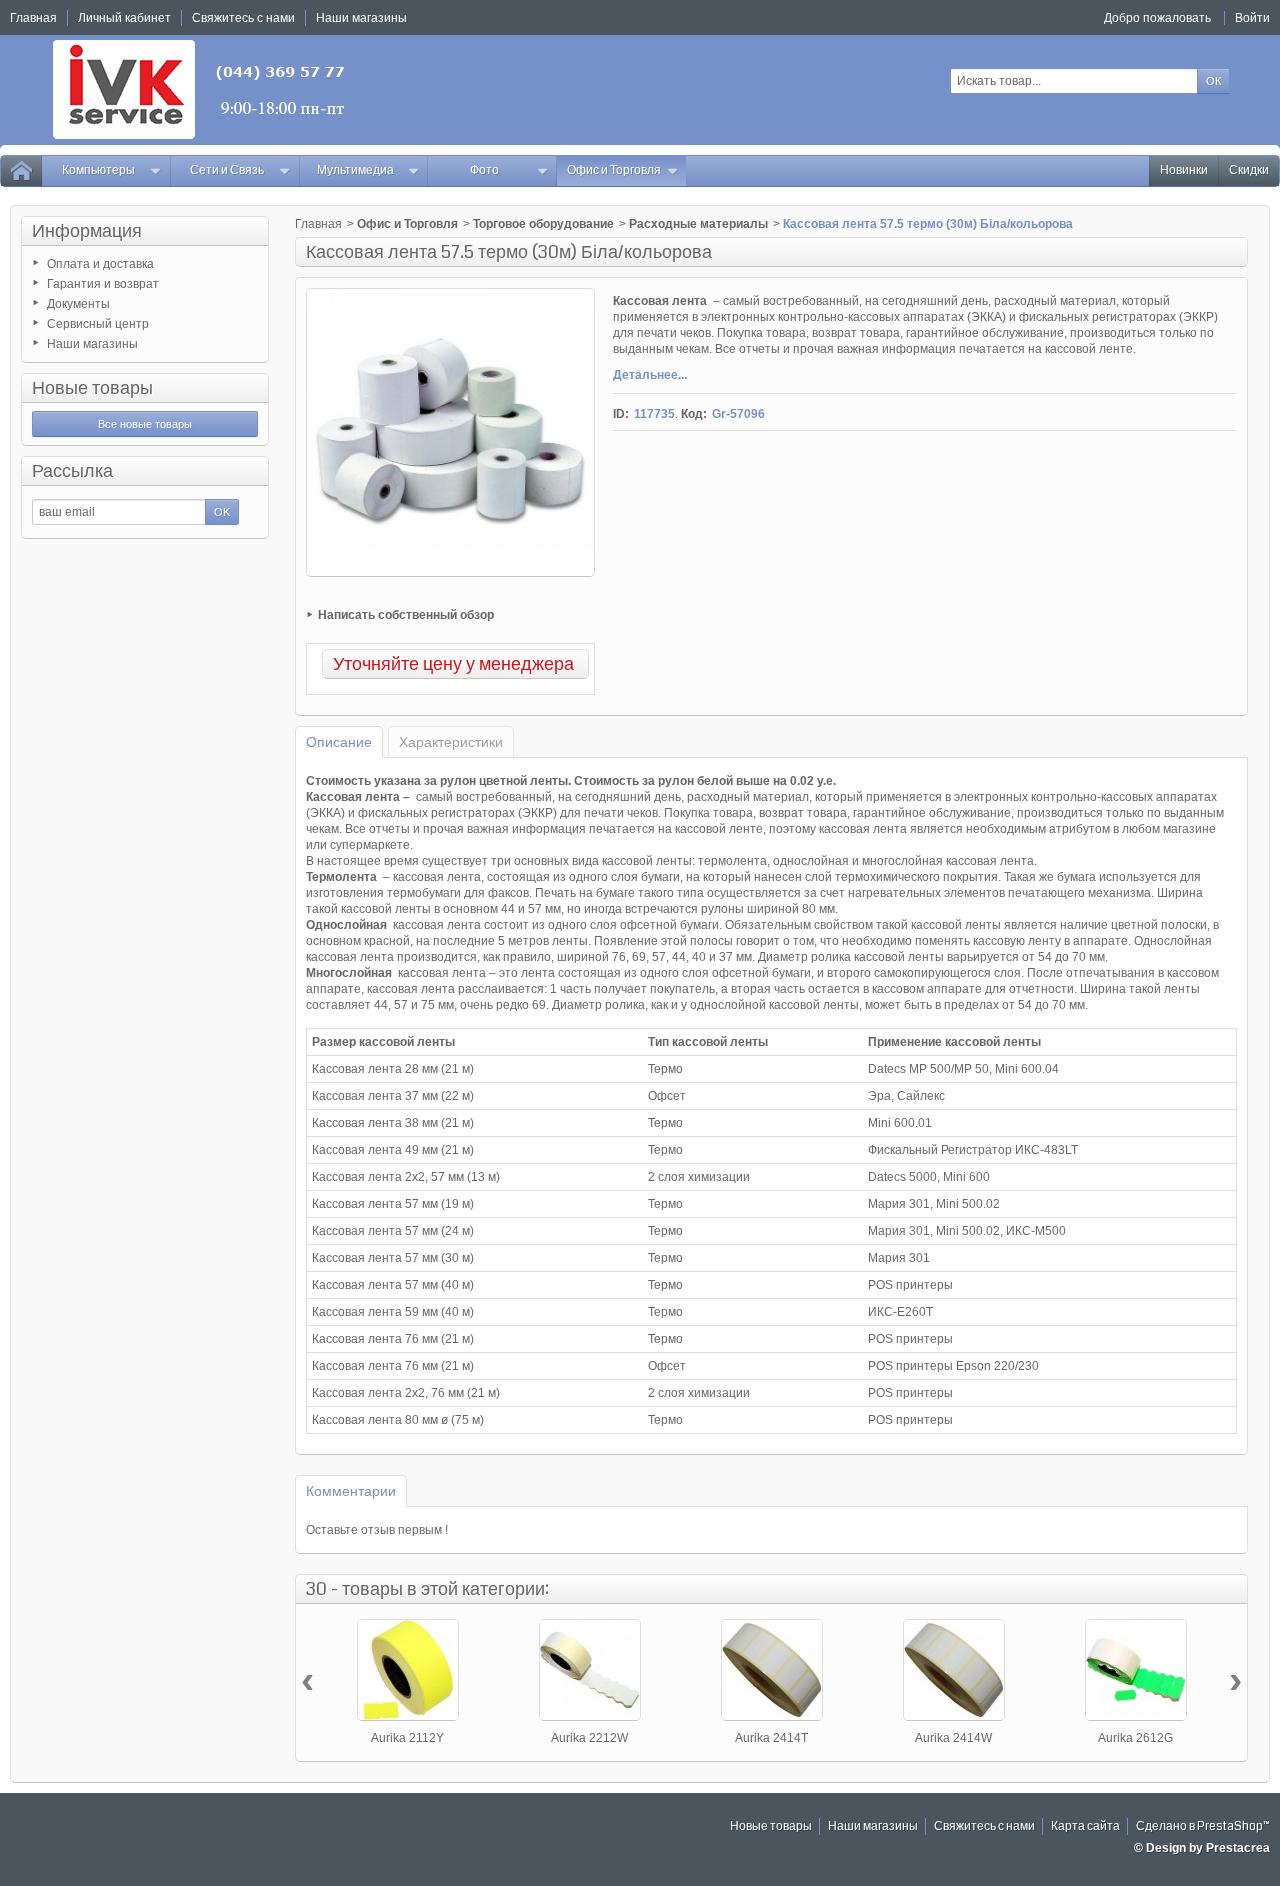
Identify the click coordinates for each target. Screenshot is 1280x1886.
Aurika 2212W (589, 1738)
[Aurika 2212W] (590, 1670)
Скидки (1249, 170)
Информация (87, 231)
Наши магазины (92, 344)
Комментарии (351, 1491)
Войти (1252, 18)
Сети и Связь (227, 170)
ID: (621, 414)
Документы (78, 304)
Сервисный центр (98, 324)
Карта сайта (1085, 1826)
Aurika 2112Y (407, 1738)
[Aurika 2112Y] (408, 1670)
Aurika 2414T (771, 1738)
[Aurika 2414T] (772, 1670)
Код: (694, 414)
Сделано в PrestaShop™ (1203, 1826)
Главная (318, 224)
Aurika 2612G (1135, 1738)
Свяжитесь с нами (984, 1826)
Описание (339, 742)
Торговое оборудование (543, 224)
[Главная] (21, 171)
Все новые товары (145, 424)
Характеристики (451, 742)
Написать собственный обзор (406, 615)
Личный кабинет (124, 18)
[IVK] (200, 89)
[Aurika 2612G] (1136, 1670)
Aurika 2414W (953, 1738)
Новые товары (92, 388)
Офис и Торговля (614, 170)
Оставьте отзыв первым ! (377, 1530)
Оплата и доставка (100, 264)
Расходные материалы (698, 224)
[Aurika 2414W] (954, 1670)
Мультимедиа (355, 170)
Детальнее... (650, 375)
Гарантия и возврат (103, 284)
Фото (484, 170)
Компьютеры (98, 170)
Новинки (1184, 170)
